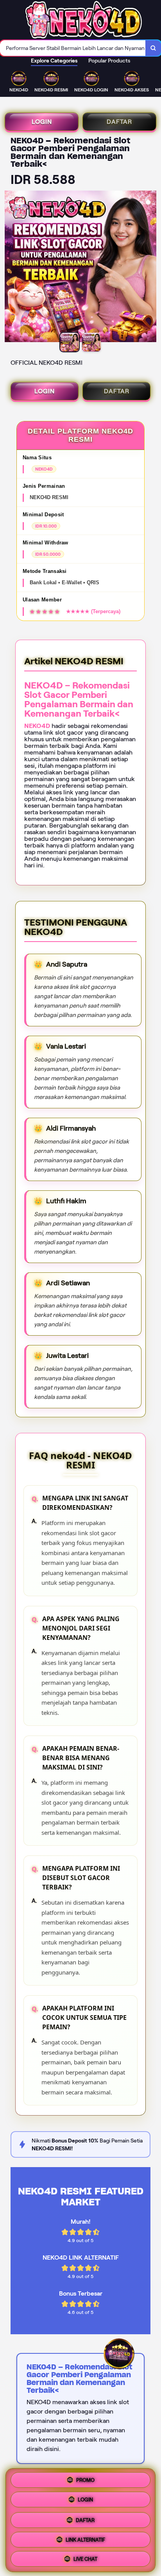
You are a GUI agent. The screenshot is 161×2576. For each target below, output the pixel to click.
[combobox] (73, 48)
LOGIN (42, 122)
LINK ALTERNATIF (85, 2538)
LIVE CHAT (85, 2557)
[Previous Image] (11, 268)
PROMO (85, 2480)
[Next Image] (150, 268)
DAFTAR (119, 122)
